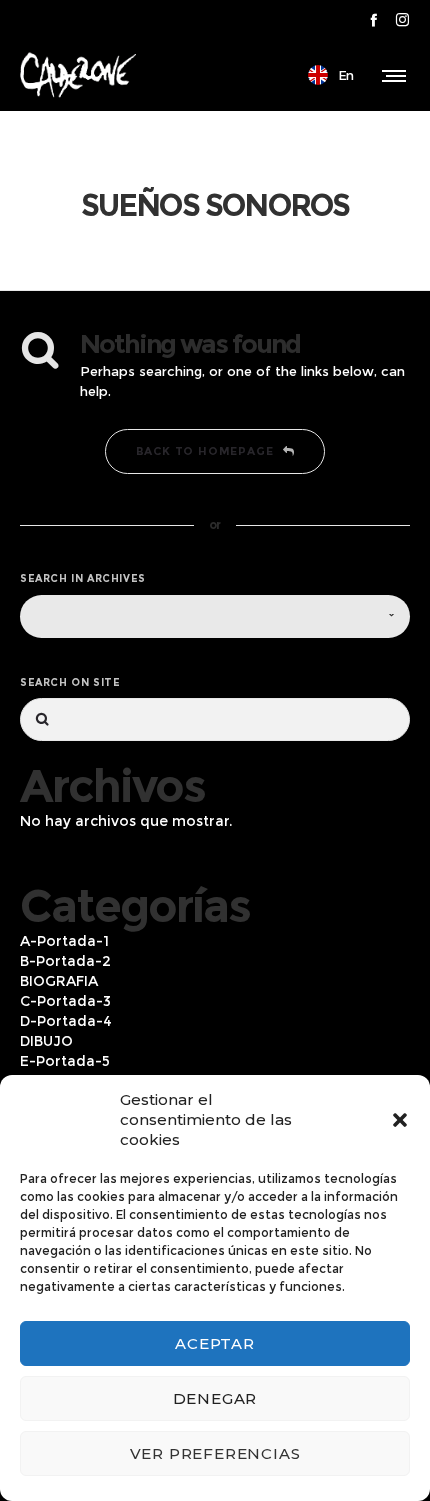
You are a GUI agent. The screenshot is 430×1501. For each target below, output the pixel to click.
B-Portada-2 (65, 961)
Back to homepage (205, 451)
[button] (400, 1120)
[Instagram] (402, 19)
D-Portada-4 (66, 1021)
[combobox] (215, 616)
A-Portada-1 (64, 941)
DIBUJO (46, 1041)
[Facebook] (373, 19)
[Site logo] (78, 75)
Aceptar (215, 1343)
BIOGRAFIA (59, 981)
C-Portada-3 (65, 1001)
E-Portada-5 (65, 1061)
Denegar (215, 1398)
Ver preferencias (215, 1453)
